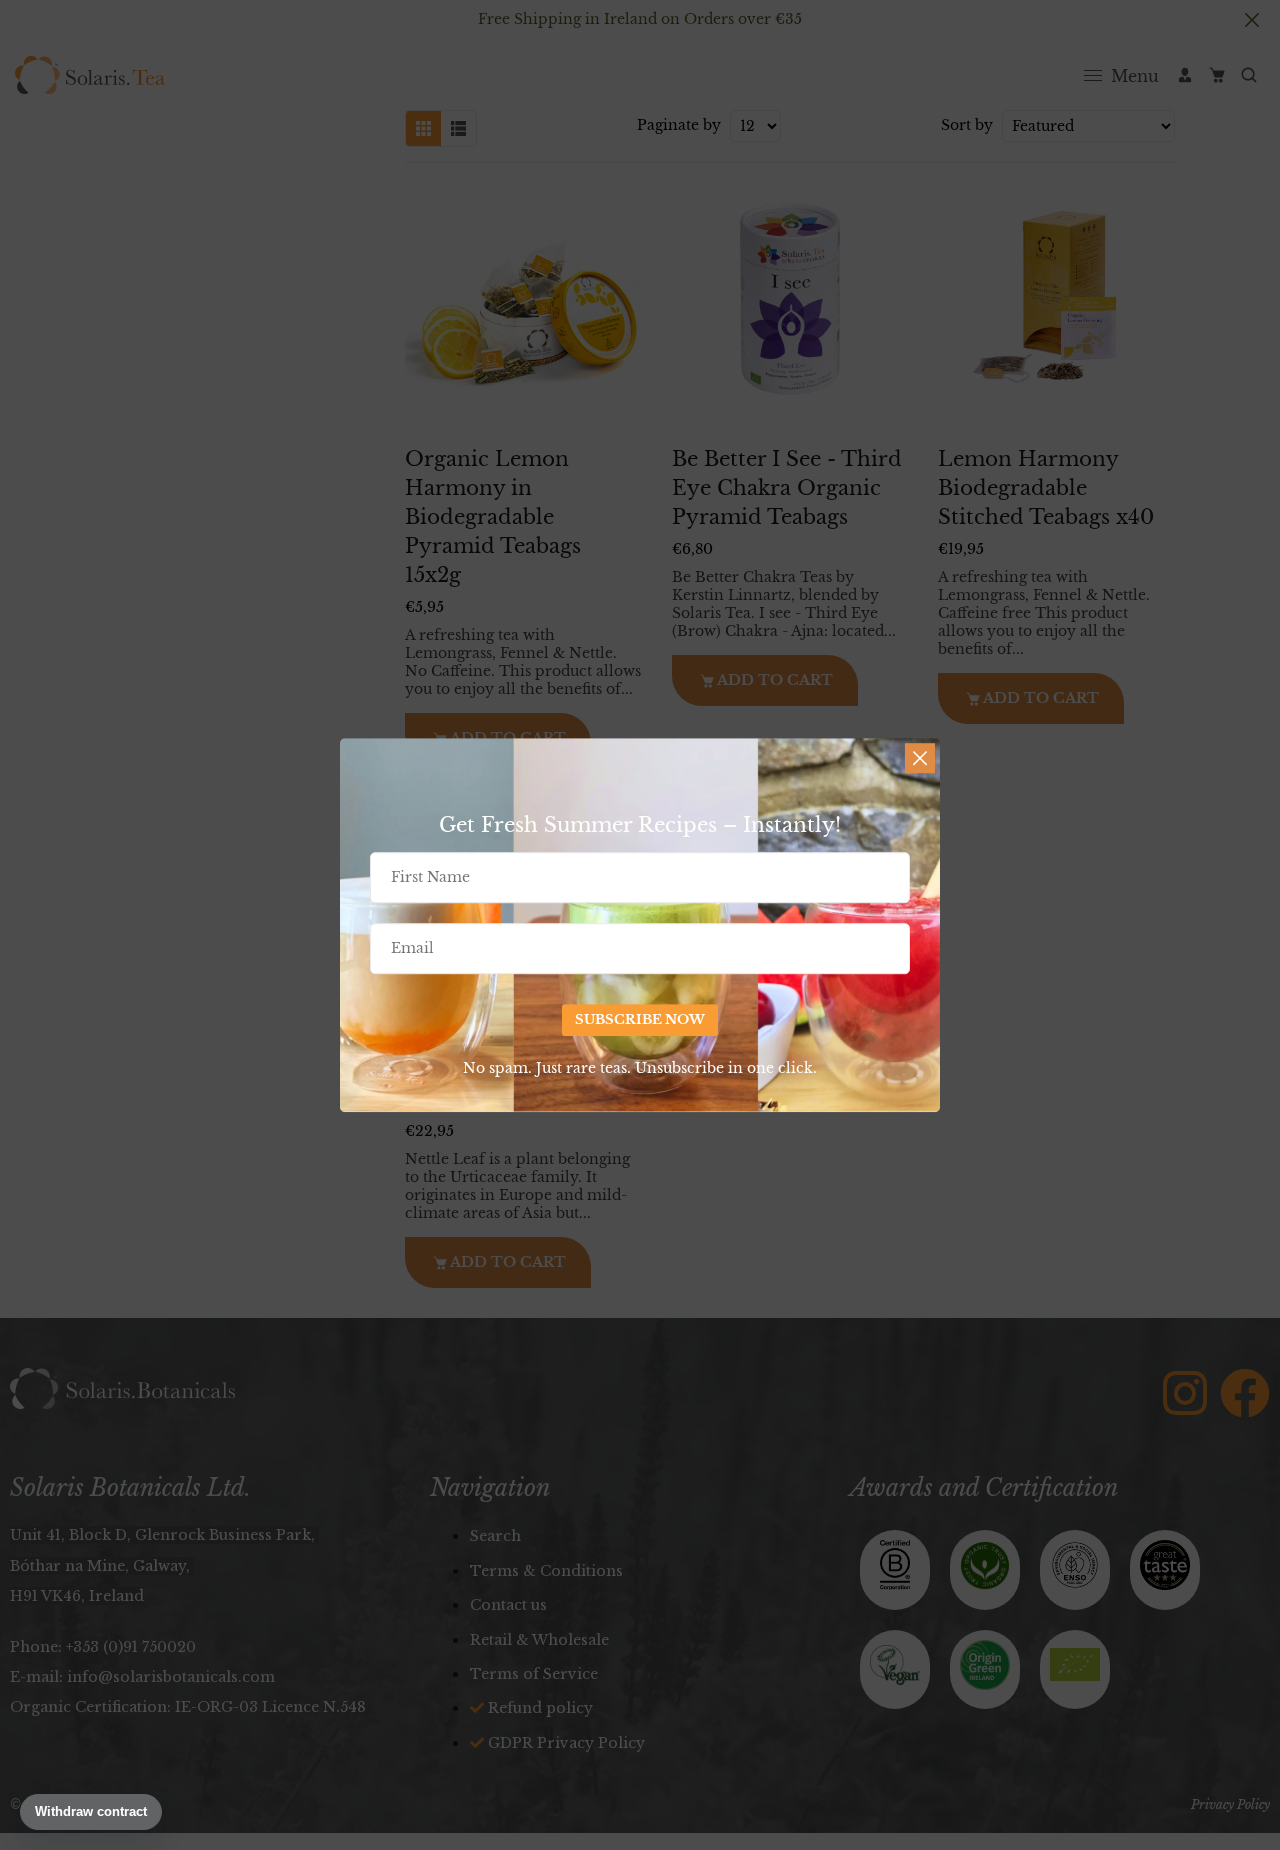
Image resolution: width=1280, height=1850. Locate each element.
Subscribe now (640, 1020)
